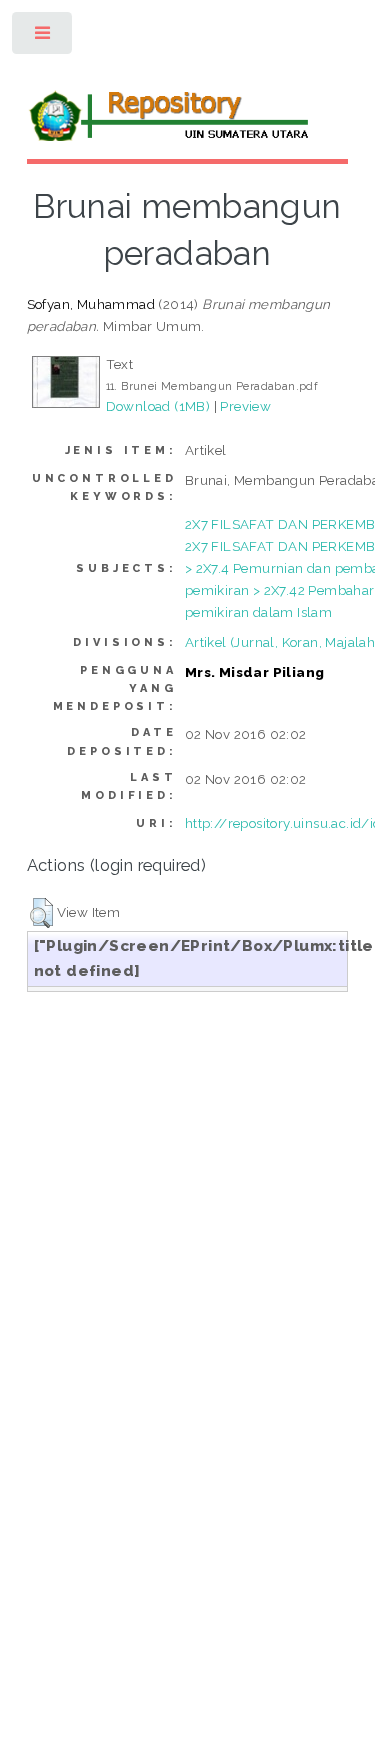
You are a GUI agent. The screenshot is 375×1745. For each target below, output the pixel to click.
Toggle (43, 37)
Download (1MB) (158, 406)
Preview (245, 406)
